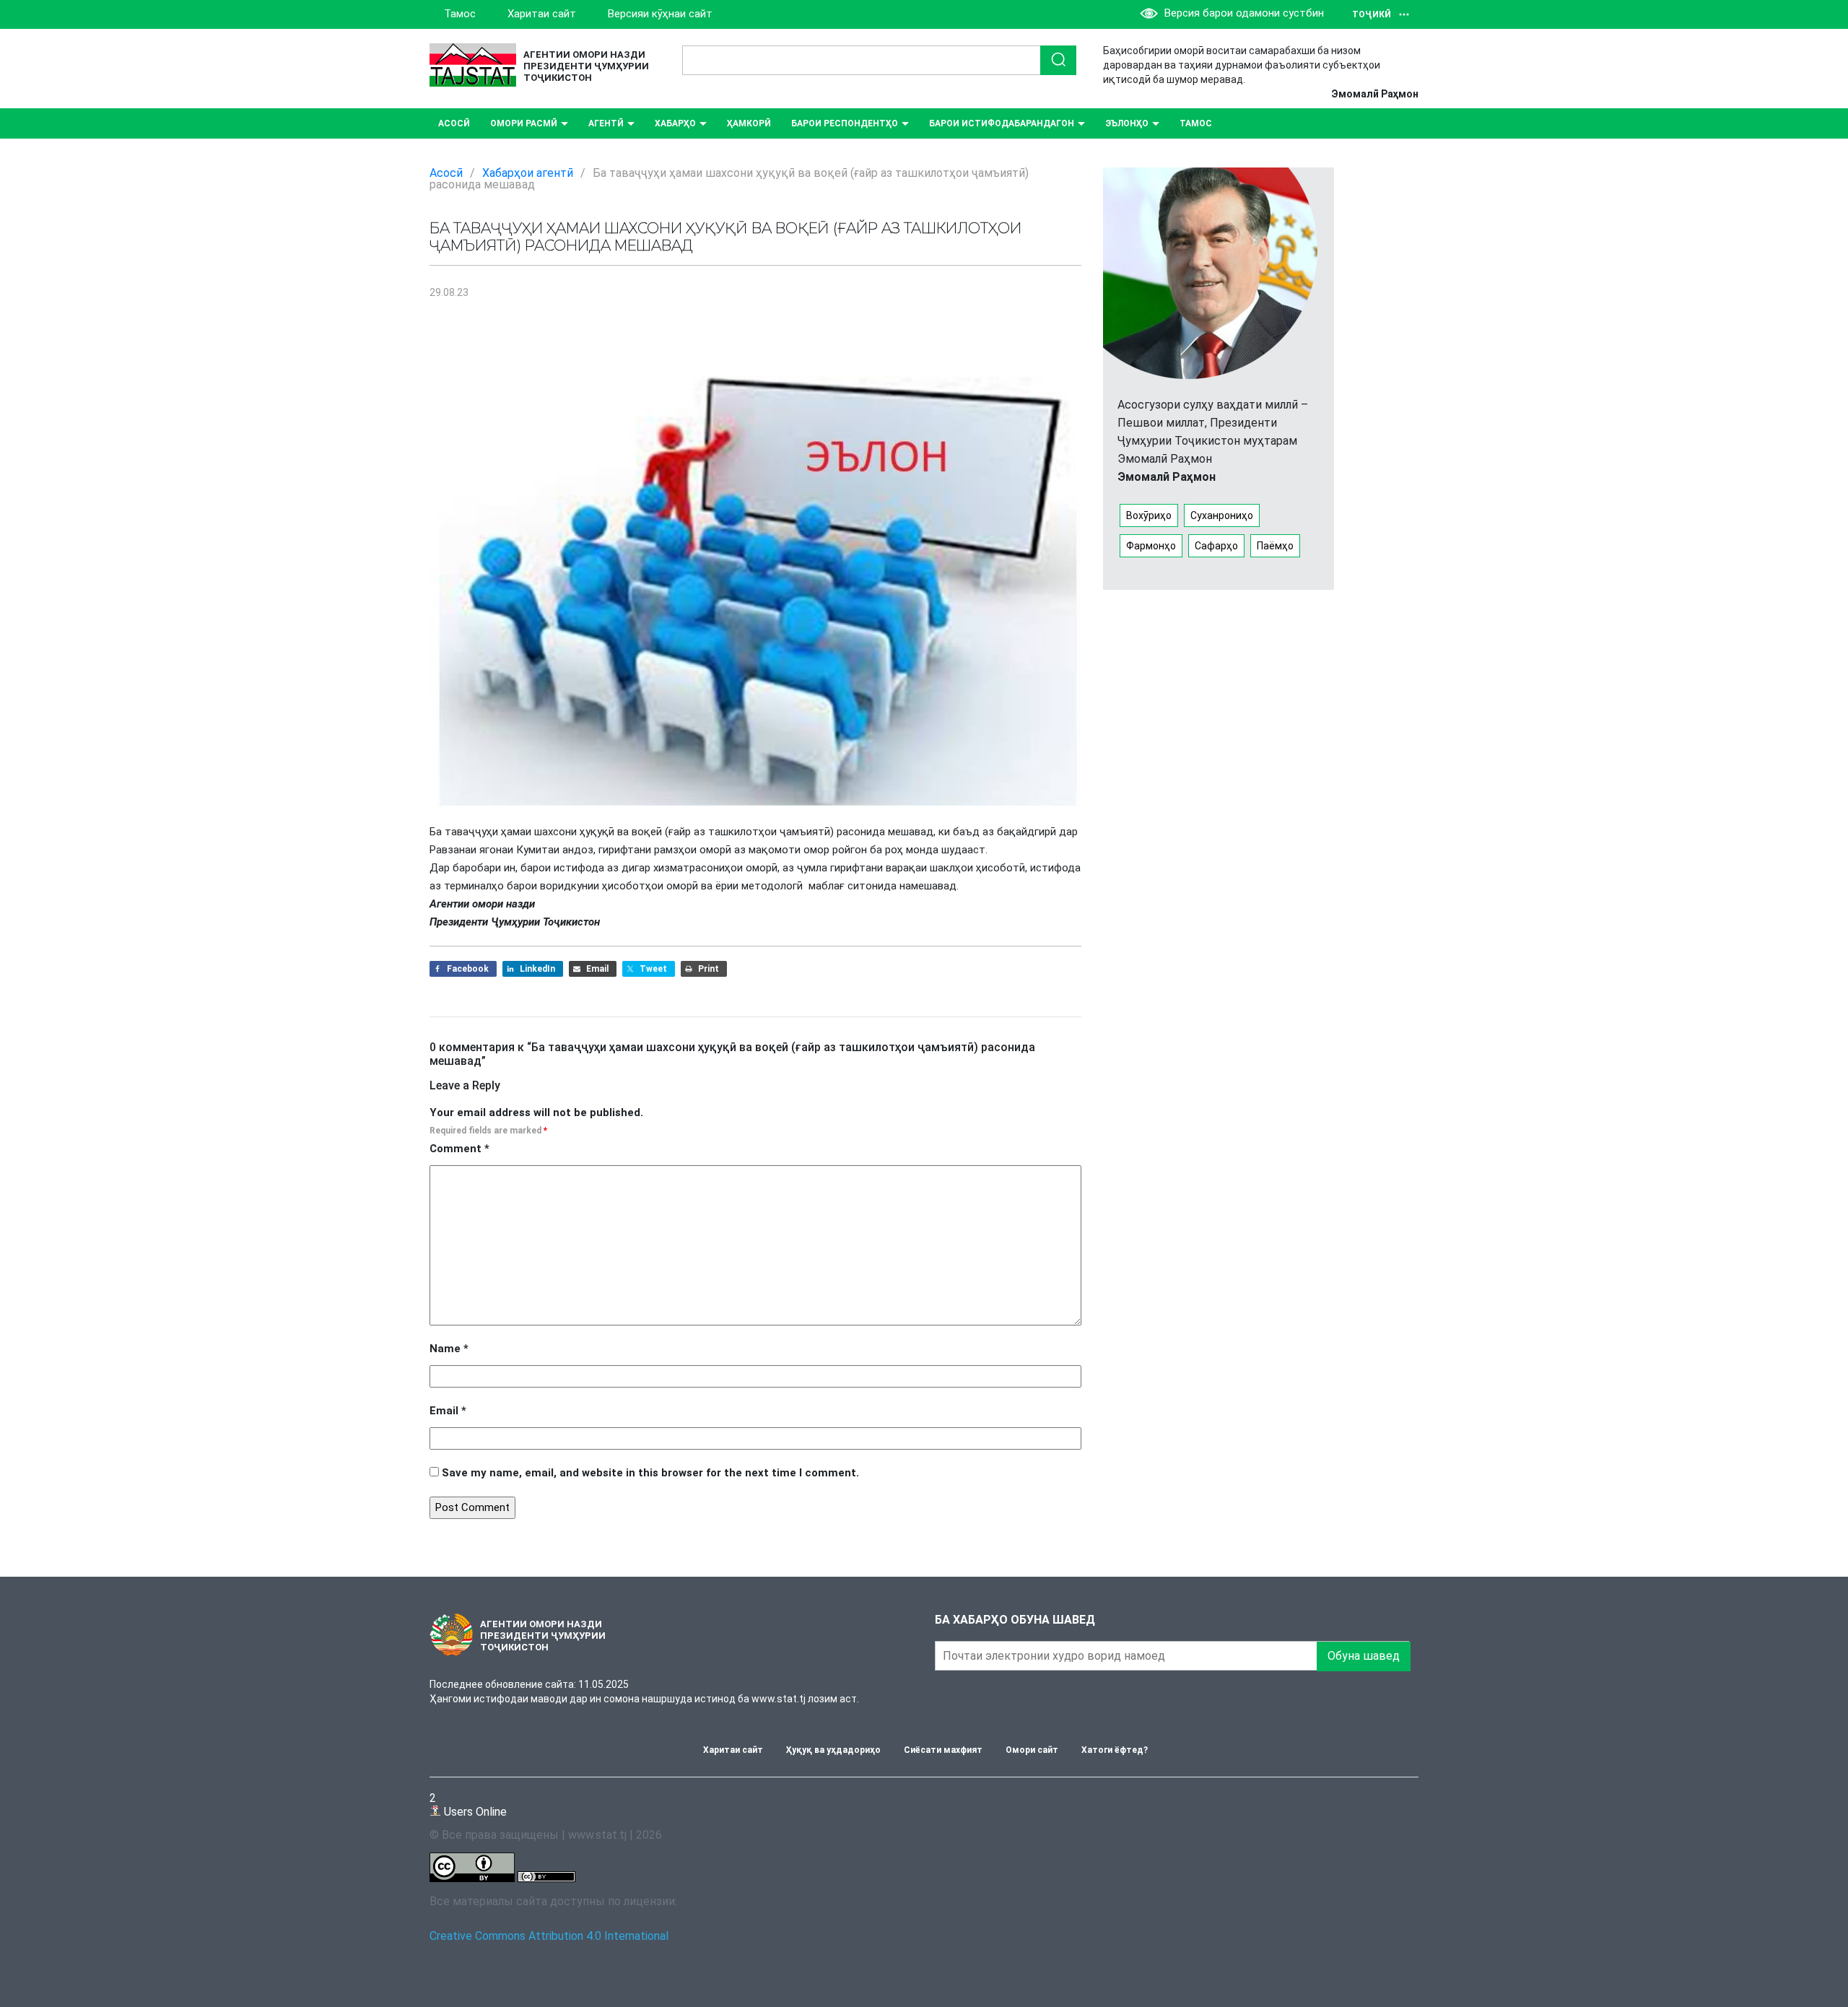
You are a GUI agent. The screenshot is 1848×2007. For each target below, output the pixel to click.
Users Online (468, 1804)
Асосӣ (454, 123)
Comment (459, 1149)
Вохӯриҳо (1149, 515)
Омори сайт (1032, 1750)
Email (448, 1411)
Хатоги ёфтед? (1115, 1750)
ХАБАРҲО (675, 123)
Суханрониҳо (1222, 515)
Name (449, 1349)
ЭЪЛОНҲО (1127, 123)
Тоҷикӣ (1372, 14)
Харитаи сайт (542, 14)
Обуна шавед (1364, 1656)
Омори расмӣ (524, 123)
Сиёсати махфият (943, 1750)
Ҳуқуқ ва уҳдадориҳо (833, 1750)
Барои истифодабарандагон (1002, 123)
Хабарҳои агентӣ (528, 173)
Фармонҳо (1151, 546)
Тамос (460, 14)
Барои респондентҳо (845, 123)
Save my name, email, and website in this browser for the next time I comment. (650, 1473)
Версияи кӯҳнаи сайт (660, 14)
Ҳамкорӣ (749, 123)
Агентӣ (606, 123)
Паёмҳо (1275, 546)
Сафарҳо (1216, 546)
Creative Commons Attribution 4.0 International (549, 1936)
